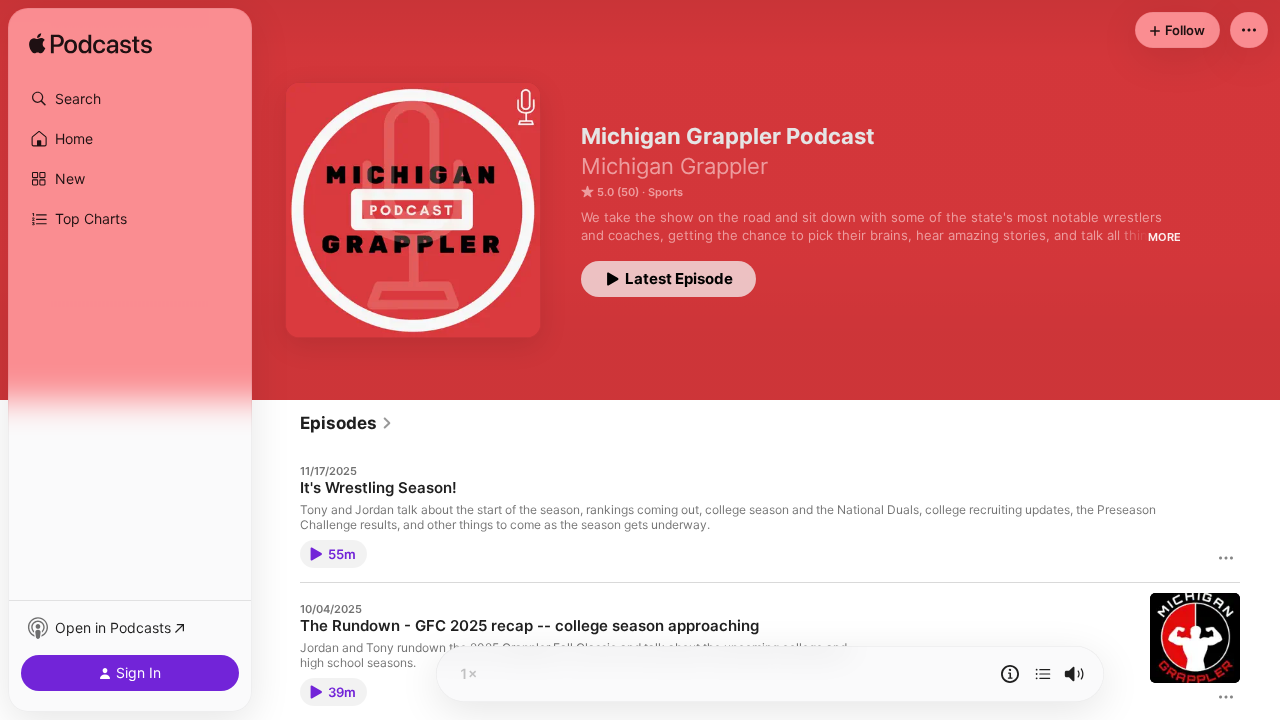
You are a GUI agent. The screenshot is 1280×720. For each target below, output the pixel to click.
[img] (90, 45)
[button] (130, 99)
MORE (1164, 237)
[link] (346, 423)
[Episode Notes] (1010, 674)
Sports (665, 192)
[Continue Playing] (1043, 674)
